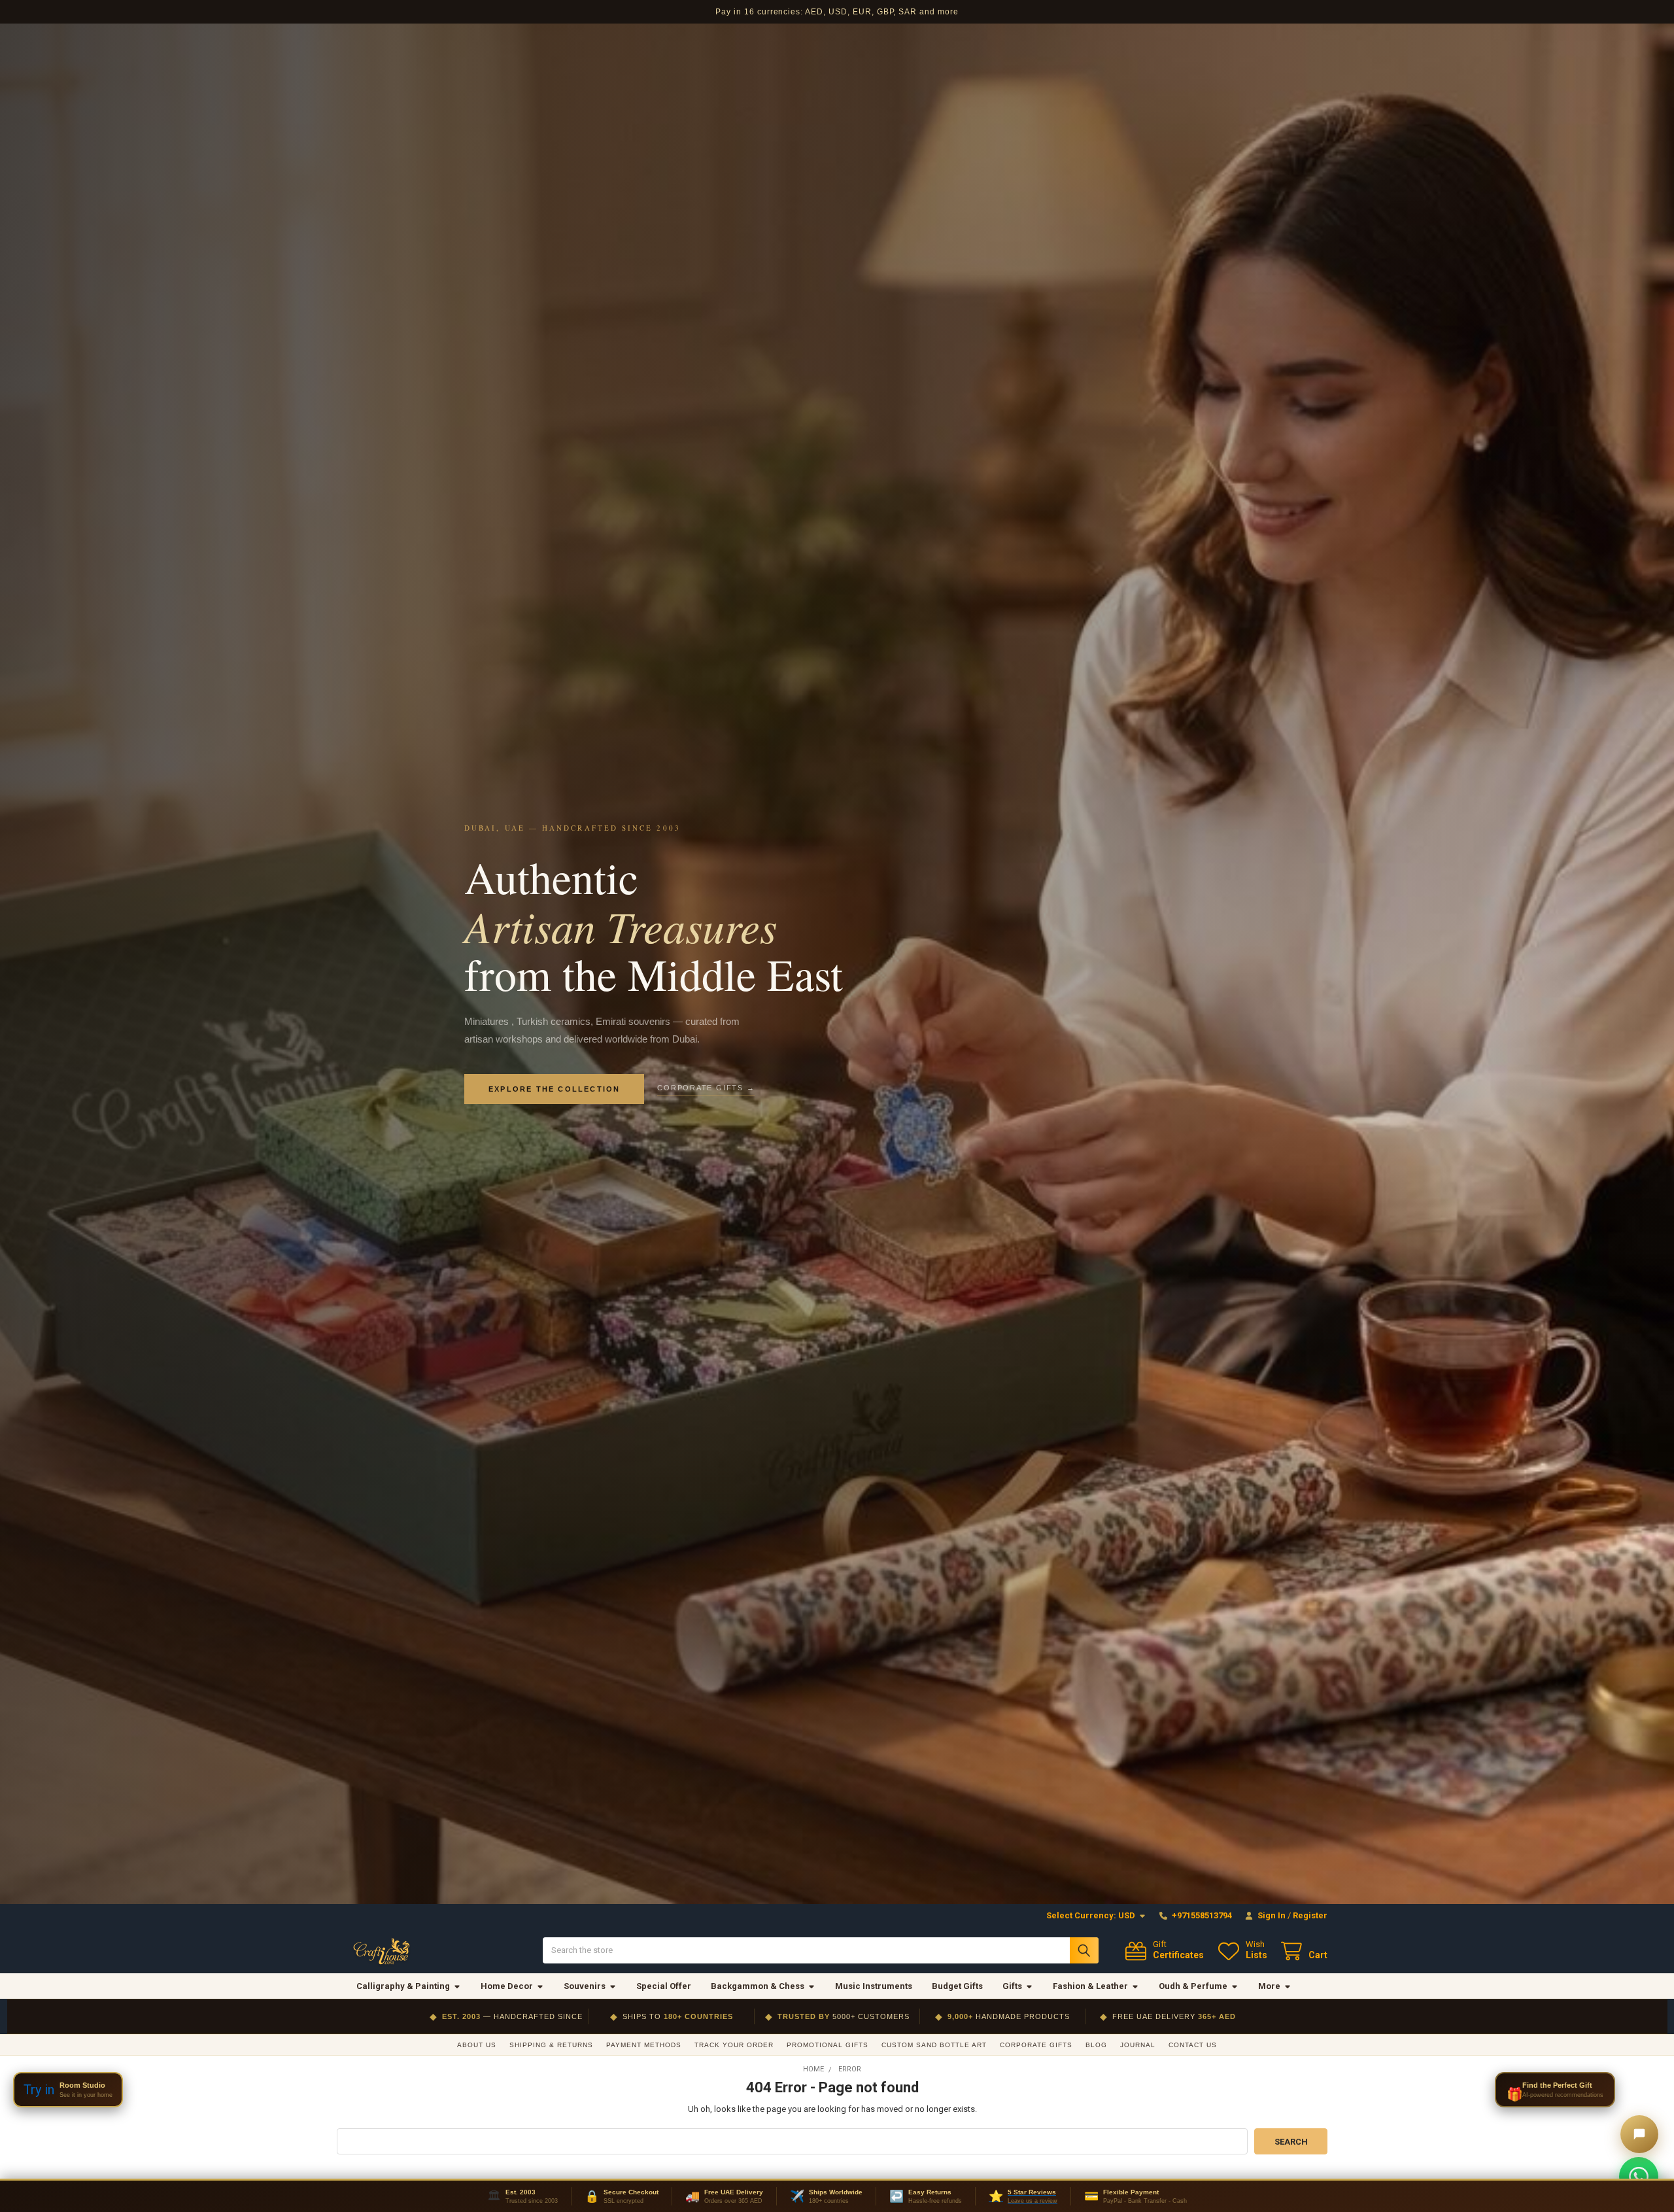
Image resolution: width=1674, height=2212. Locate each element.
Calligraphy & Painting (403, 1986)
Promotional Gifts (828, 2045)
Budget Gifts (957, 1986)
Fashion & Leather (1090, 1986)
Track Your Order (734, 2045)
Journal (1138, 2045)
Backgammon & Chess (758, 1986)
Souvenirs (585, 1986)
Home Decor (507, 1986)
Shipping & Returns (551, 2045)
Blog (1096, 2045)
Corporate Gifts (1036, 2045)
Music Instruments (874, 1986)
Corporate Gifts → (706, 1088)
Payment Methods (644, 2045)
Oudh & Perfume (1193, 1986)
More (1269, 1986)
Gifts (1012, 1986)
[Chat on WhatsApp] (1639, 2177)
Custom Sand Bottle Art (934, 2045)
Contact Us (1193, 2045)
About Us (477, 2045)
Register (1310, 1915)
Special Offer (664, 1986)
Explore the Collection (554, 1089)
